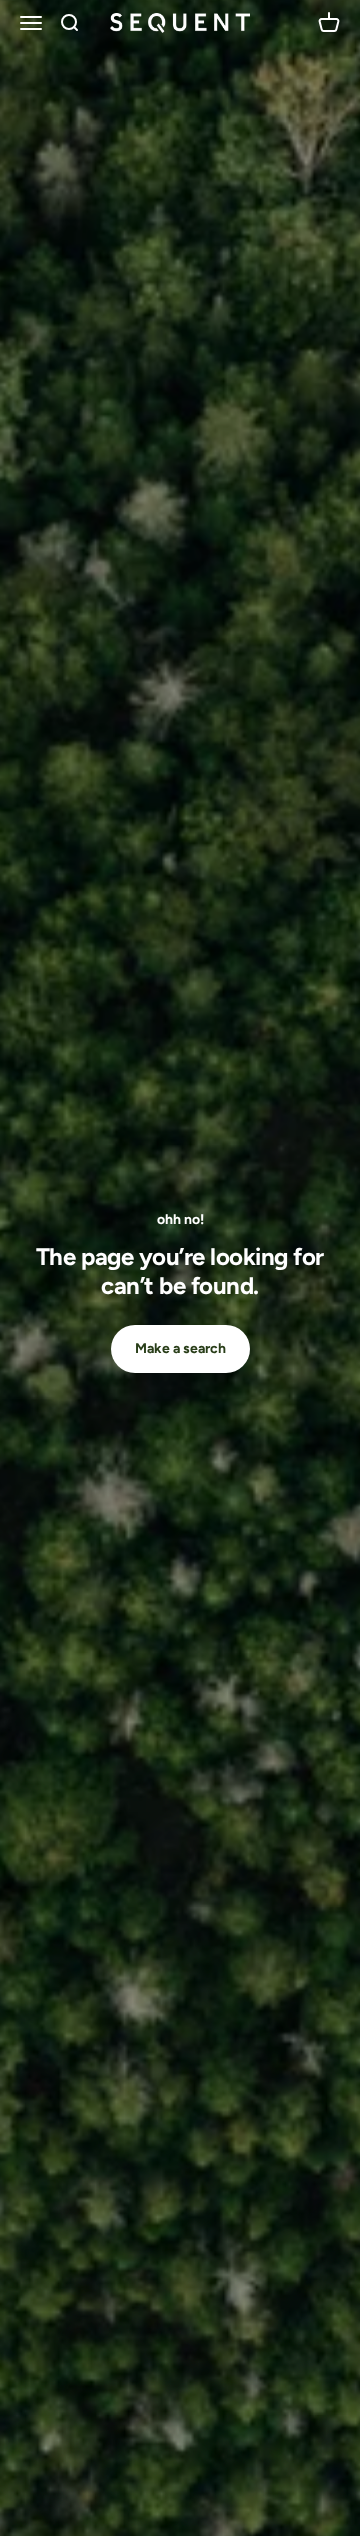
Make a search (180, 1348)
